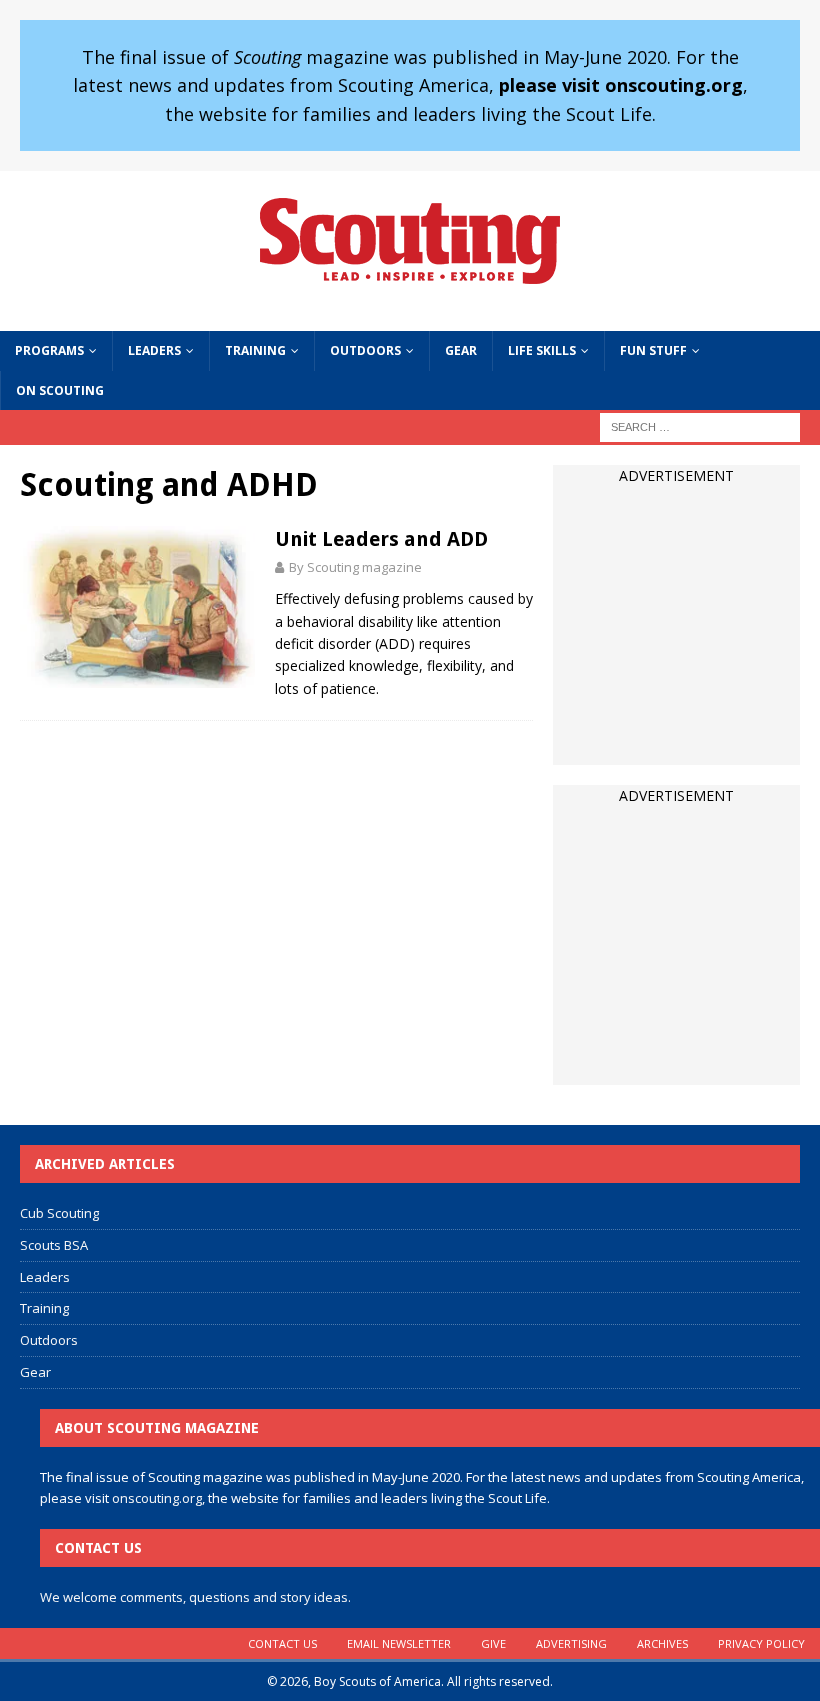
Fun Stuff (653, 350)
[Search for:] (700, 425)
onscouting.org (157, 1498)
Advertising (571, 1643)
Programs (49, 350)
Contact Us (282, 1643)
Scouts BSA (54, 1245)
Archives (662, 1643)
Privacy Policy (761, 1643)
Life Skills (542, 350)
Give (493, 1643)
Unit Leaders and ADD (381, 539)
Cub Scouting (59, 1213)
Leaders (154, 350)
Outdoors (365, 350)
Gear (461, 350)
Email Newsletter (399, 1643)
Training (255, 350)
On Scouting (60, 390)
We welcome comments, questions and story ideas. (195, 1597)
